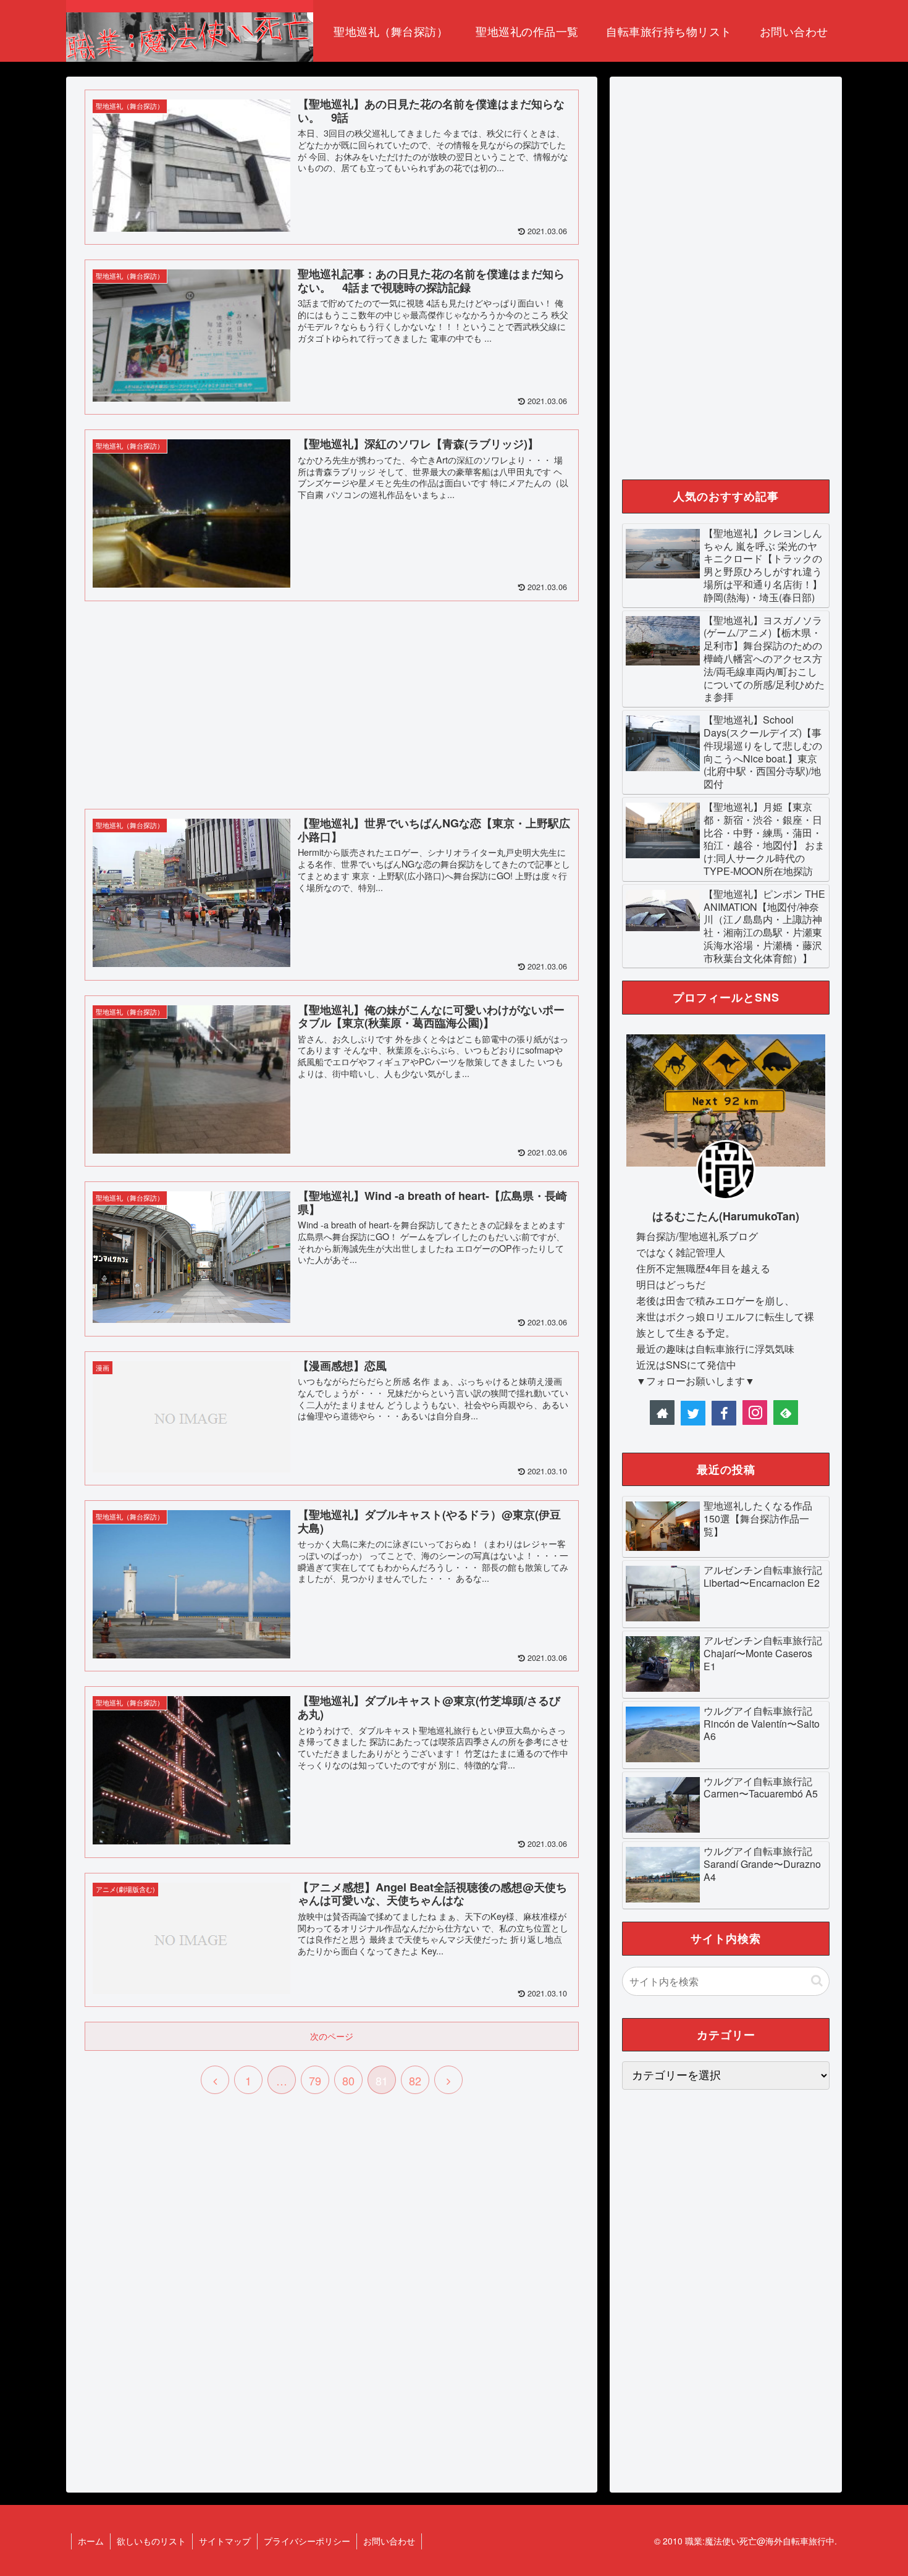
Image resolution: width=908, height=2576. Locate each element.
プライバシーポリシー (307, 2541)
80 (348, 2080)
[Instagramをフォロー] (755, 1413)
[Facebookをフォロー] (724, 1413)
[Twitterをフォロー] (693, 1413)
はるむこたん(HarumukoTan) (726, 1216)
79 (315, 2080)
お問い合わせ (389, 2541)
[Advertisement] (332, 703)
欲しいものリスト (151, 2541)
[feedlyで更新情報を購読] (786, 1413)
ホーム (91, 2541)
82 (415, 2080)
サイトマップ (225, 2541)
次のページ (332, 2036)
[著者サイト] (662, 1413)
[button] (817, 1981)
